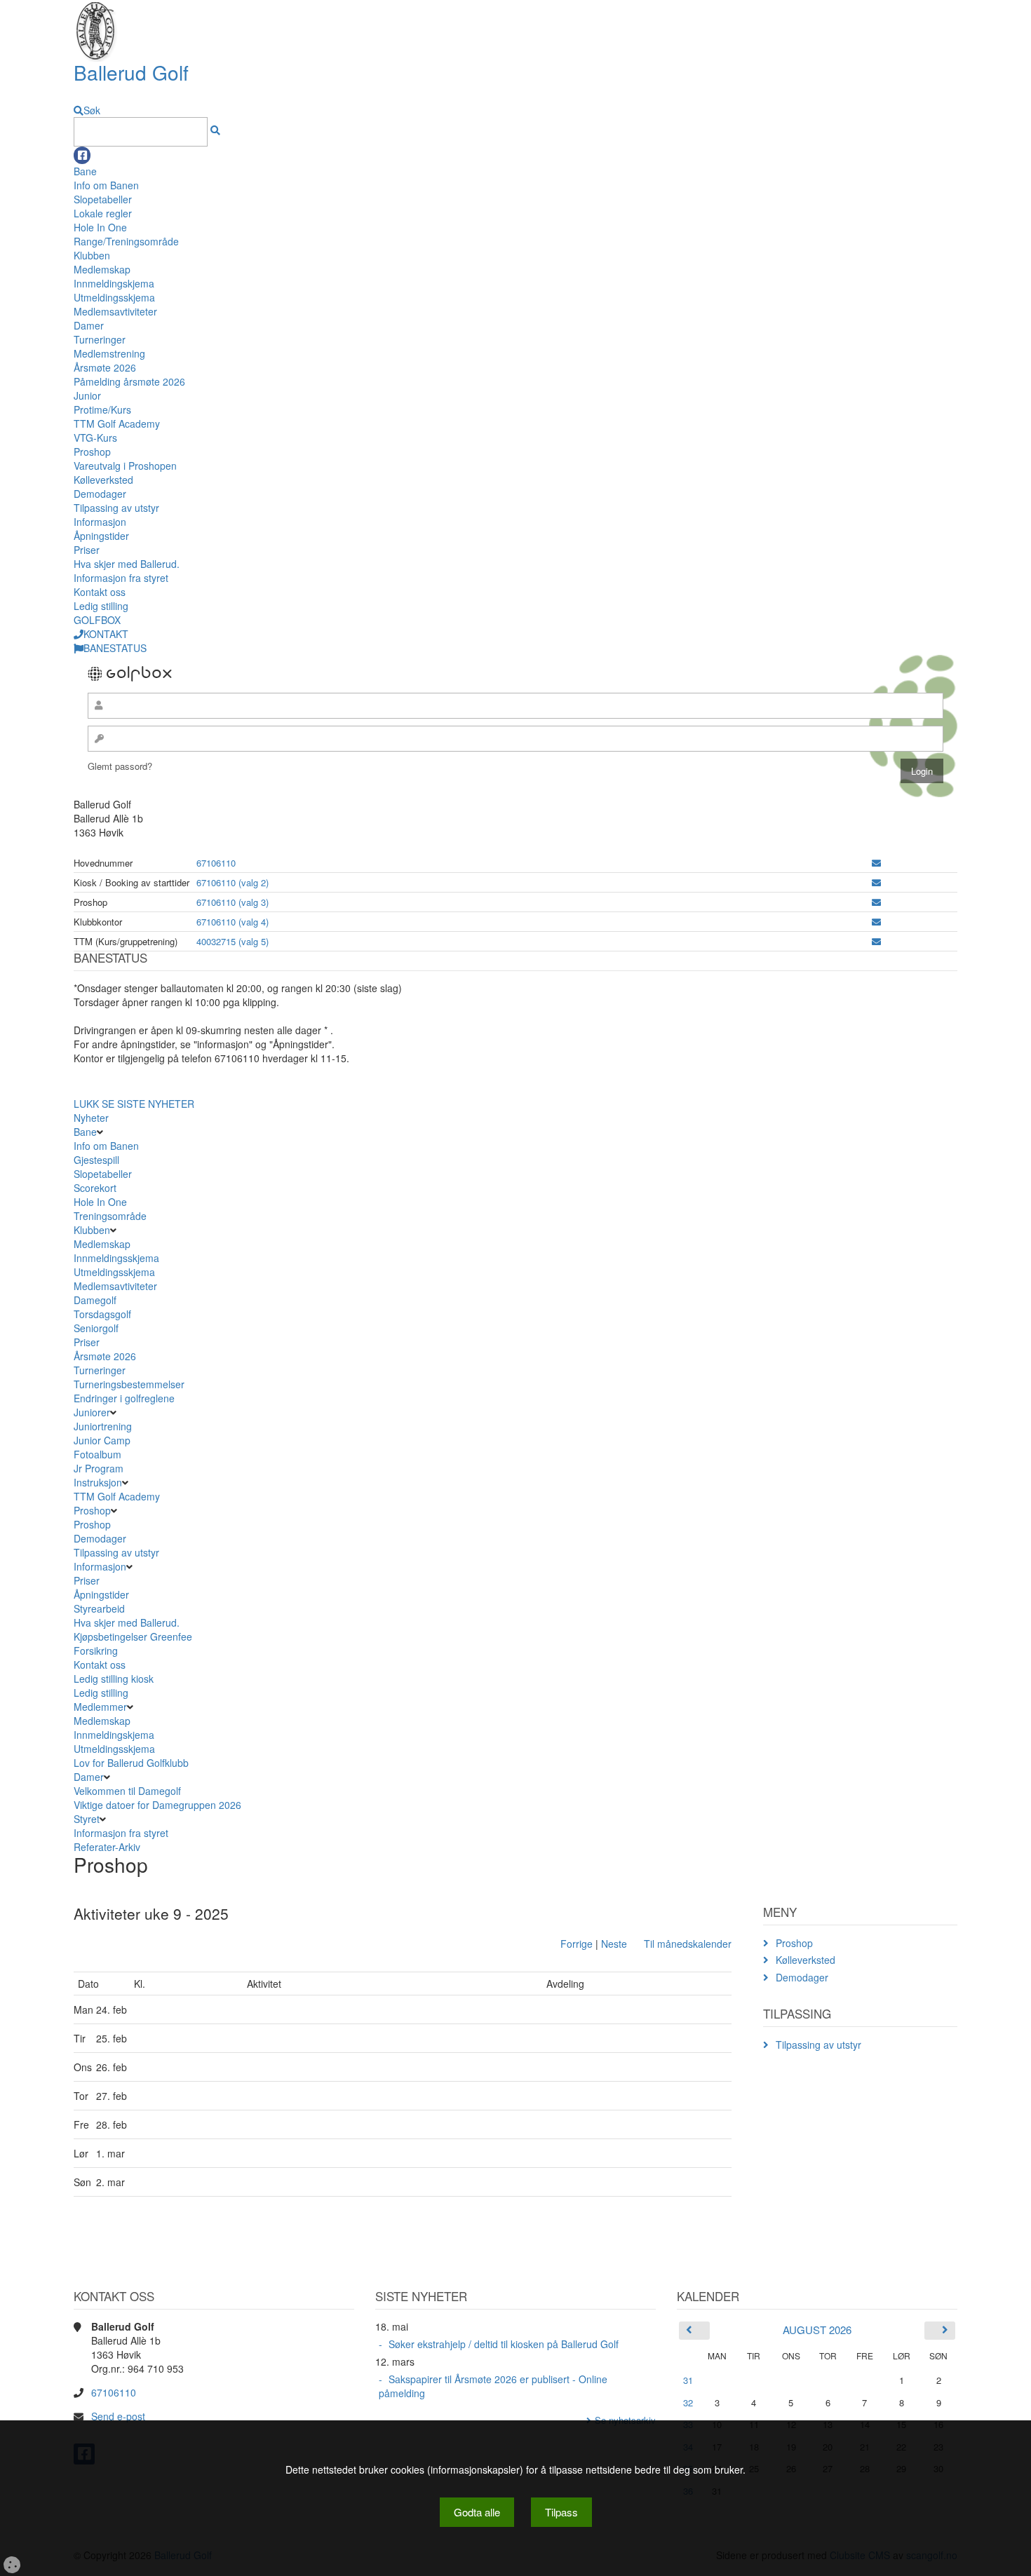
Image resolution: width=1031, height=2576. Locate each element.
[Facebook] (82, 155)
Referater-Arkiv (107, 1847)
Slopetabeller (103, 199)
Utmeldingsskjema (114, 297)
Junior (87, 395)
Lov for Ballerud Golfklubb (131, 1763)
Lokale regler (103, 213)
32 (688, 2402)
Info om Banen (106, 185)
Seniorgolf (96, 1328)
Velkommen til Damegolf (127, 1791)
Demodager (100, 494)
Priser (87, 550)
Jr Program (99, 1468)
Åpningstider (101, 536)
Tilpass (561, 2512)
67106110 (216, 863)
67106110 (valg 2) (233, 882)
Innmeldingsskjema (116, 1258)
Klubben (92, 255)
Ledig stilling (101, 606)
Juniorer (92, 1412)
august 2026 (817, 2330)
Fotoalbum (97, 1454)
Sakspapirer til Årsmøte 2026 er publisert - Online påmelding (493, 2386)
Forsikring (96, 1650)
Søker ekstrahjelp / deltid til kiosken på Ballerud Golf (504, 2344)
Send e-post (118, 2416)
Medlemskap (102, 269)
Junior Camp (102, 1440)
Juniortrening (104, 1426)
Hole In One (100, 227)
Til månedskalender (688, 1944)
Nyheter (91, 1118)
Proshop (92, 452)
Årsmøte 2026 (105, 367)
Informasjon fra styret (121, 578)
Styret (87, 1819)
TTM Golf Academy (117, 423)
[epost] (876, 863)
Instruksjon (98, 1482)
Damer (89, 325)
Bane (85, 171)
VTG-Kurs (95, 438)
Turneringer (100, 339)
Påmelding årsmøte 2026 (129, 381)
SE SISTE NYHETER (148, 1104)
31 (688, 2380)
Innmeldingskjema (114, 283)
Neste (614, 1944)
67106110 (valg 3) (233, 902)
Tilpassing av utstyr (116, 508)
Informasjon (100, 522)
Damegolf (95, 1300)
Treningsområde (110, 1216)
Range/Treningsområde (126, 241)
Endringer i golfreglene (124, 1398)
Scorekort (95, 1188)
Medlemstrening (109, 353)
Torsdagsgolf (102, 1314)
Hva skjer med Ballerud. (127, 564)
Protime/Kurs (102, 409)
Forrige (577, 1944)
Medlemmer (100, 1707)
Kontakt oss (100, 592)
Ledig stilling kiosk (114, 1679)
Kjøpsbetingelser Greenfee (133, 1636)
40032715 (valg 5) (233, 941)
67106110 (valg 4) (233, 922)
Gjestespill (96, 1160)
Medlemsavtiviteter (115, 311)
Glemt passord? (120, 766)
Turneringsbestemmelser (129, 1384)
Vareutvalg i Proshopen (125, 466)
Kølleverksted (103, 480)
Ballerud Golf (131, 72)
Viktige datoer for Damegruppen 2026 (157, 1805)
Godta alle (477, 2512)
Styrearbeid (99, 1608)
